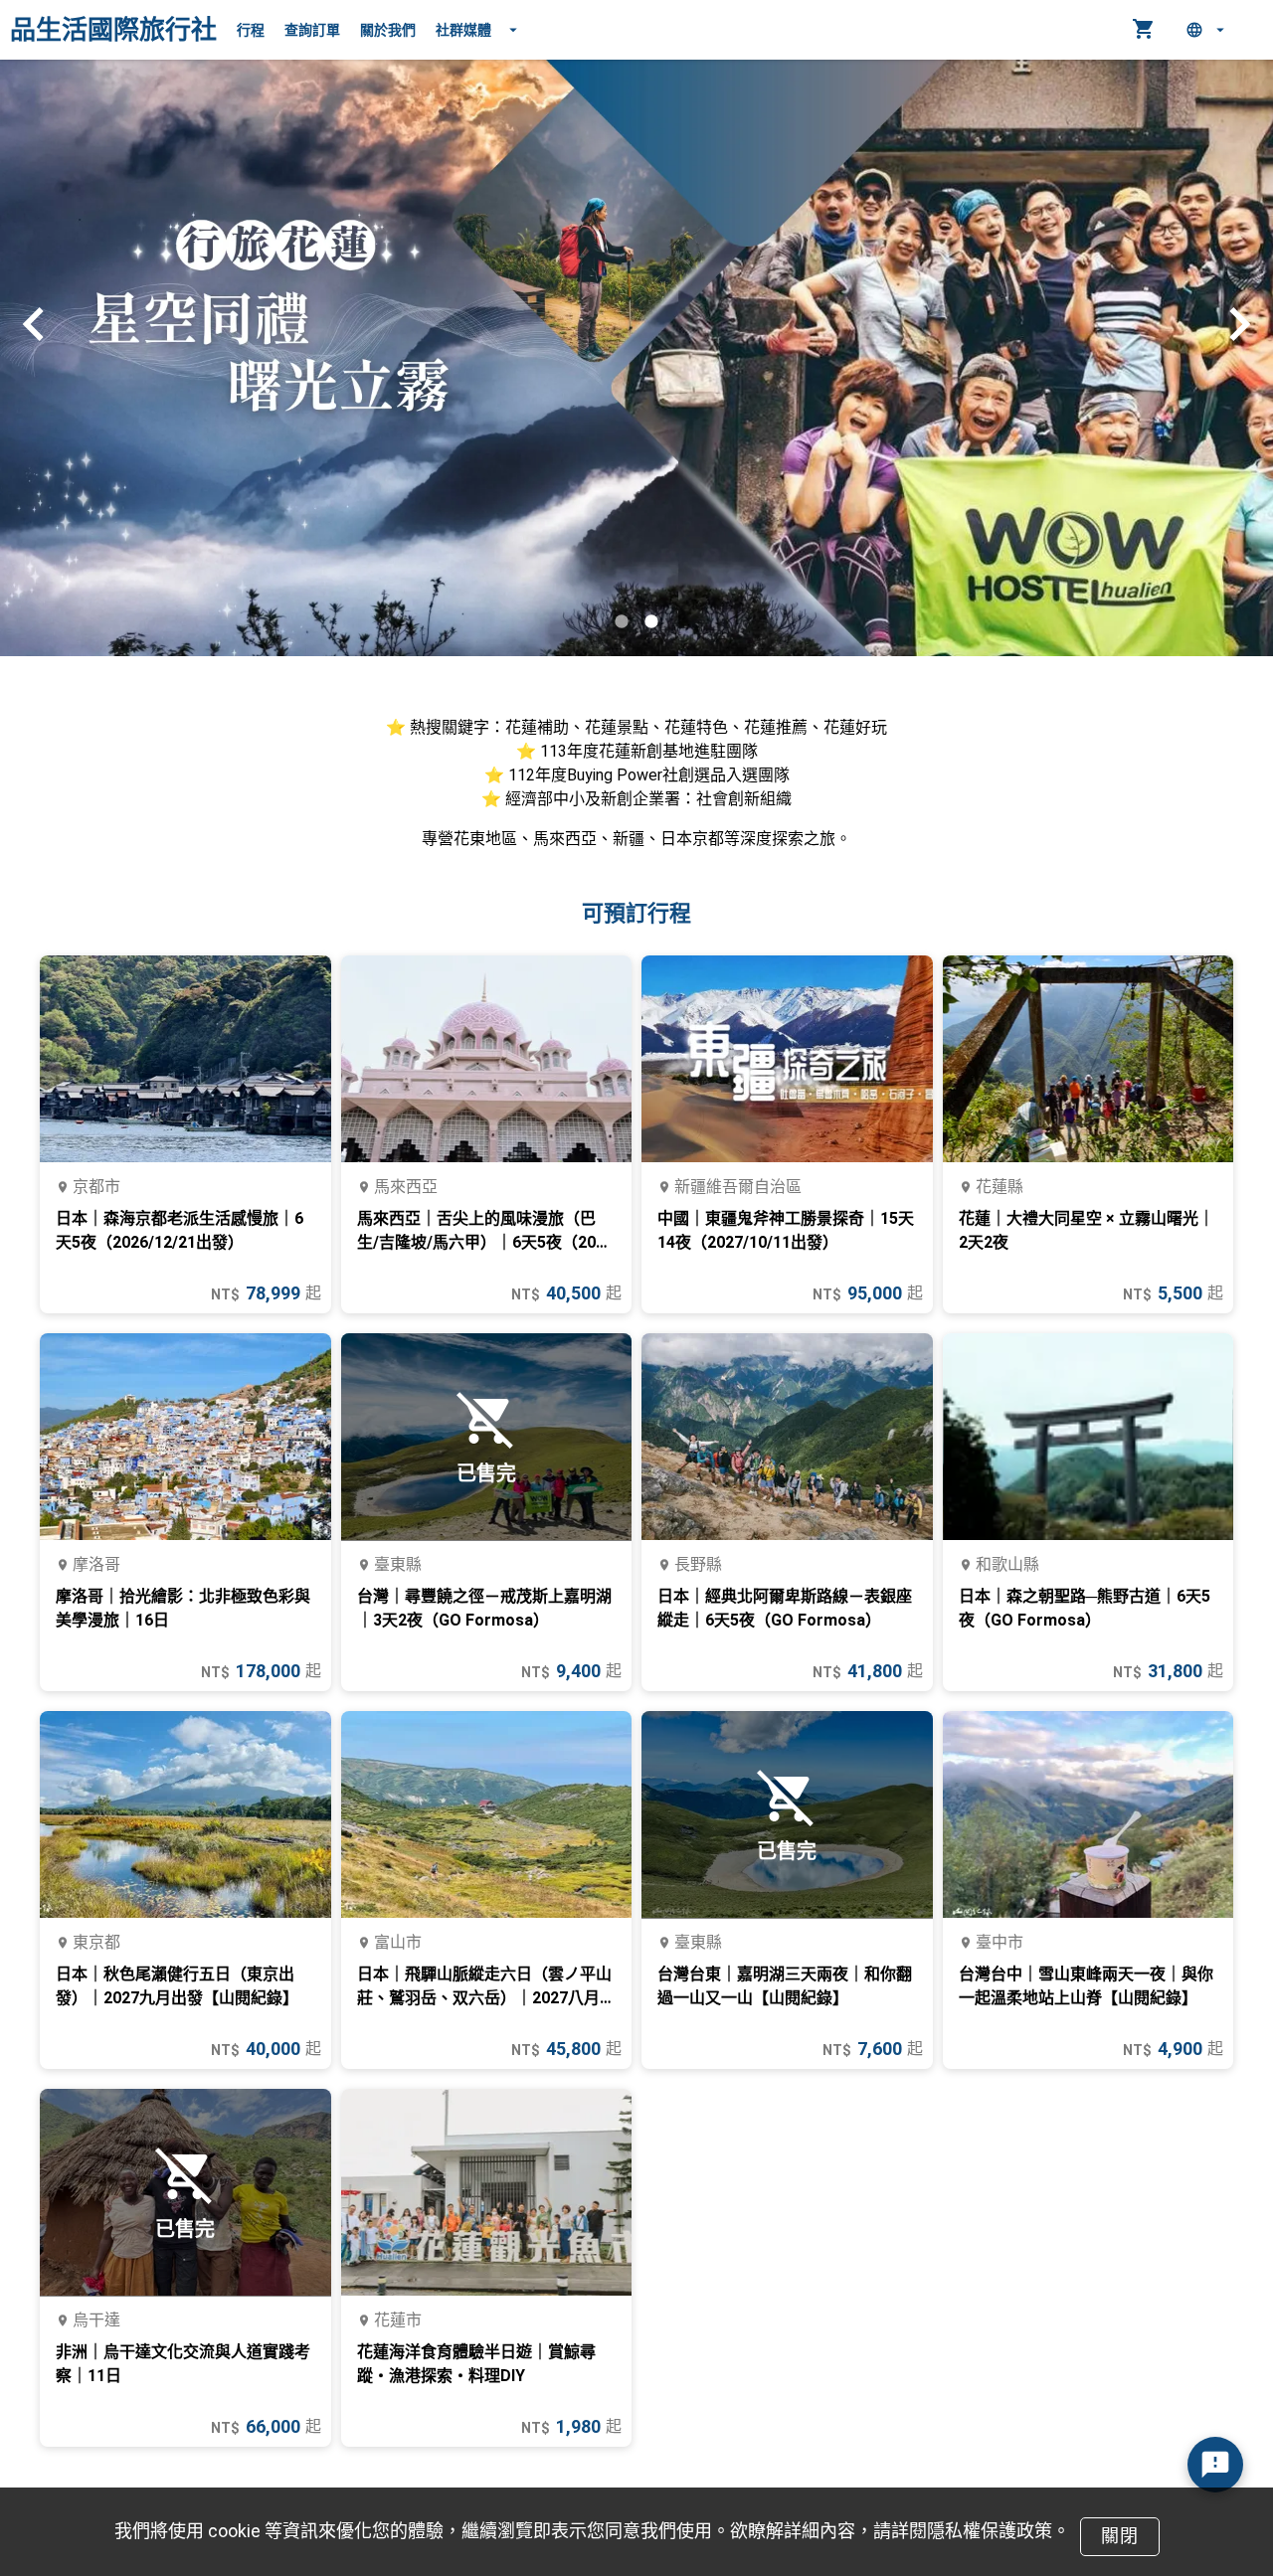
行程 (251, 30)
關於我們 (388, 30)
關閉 (1119, 2536)
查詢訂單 (312, 30)
